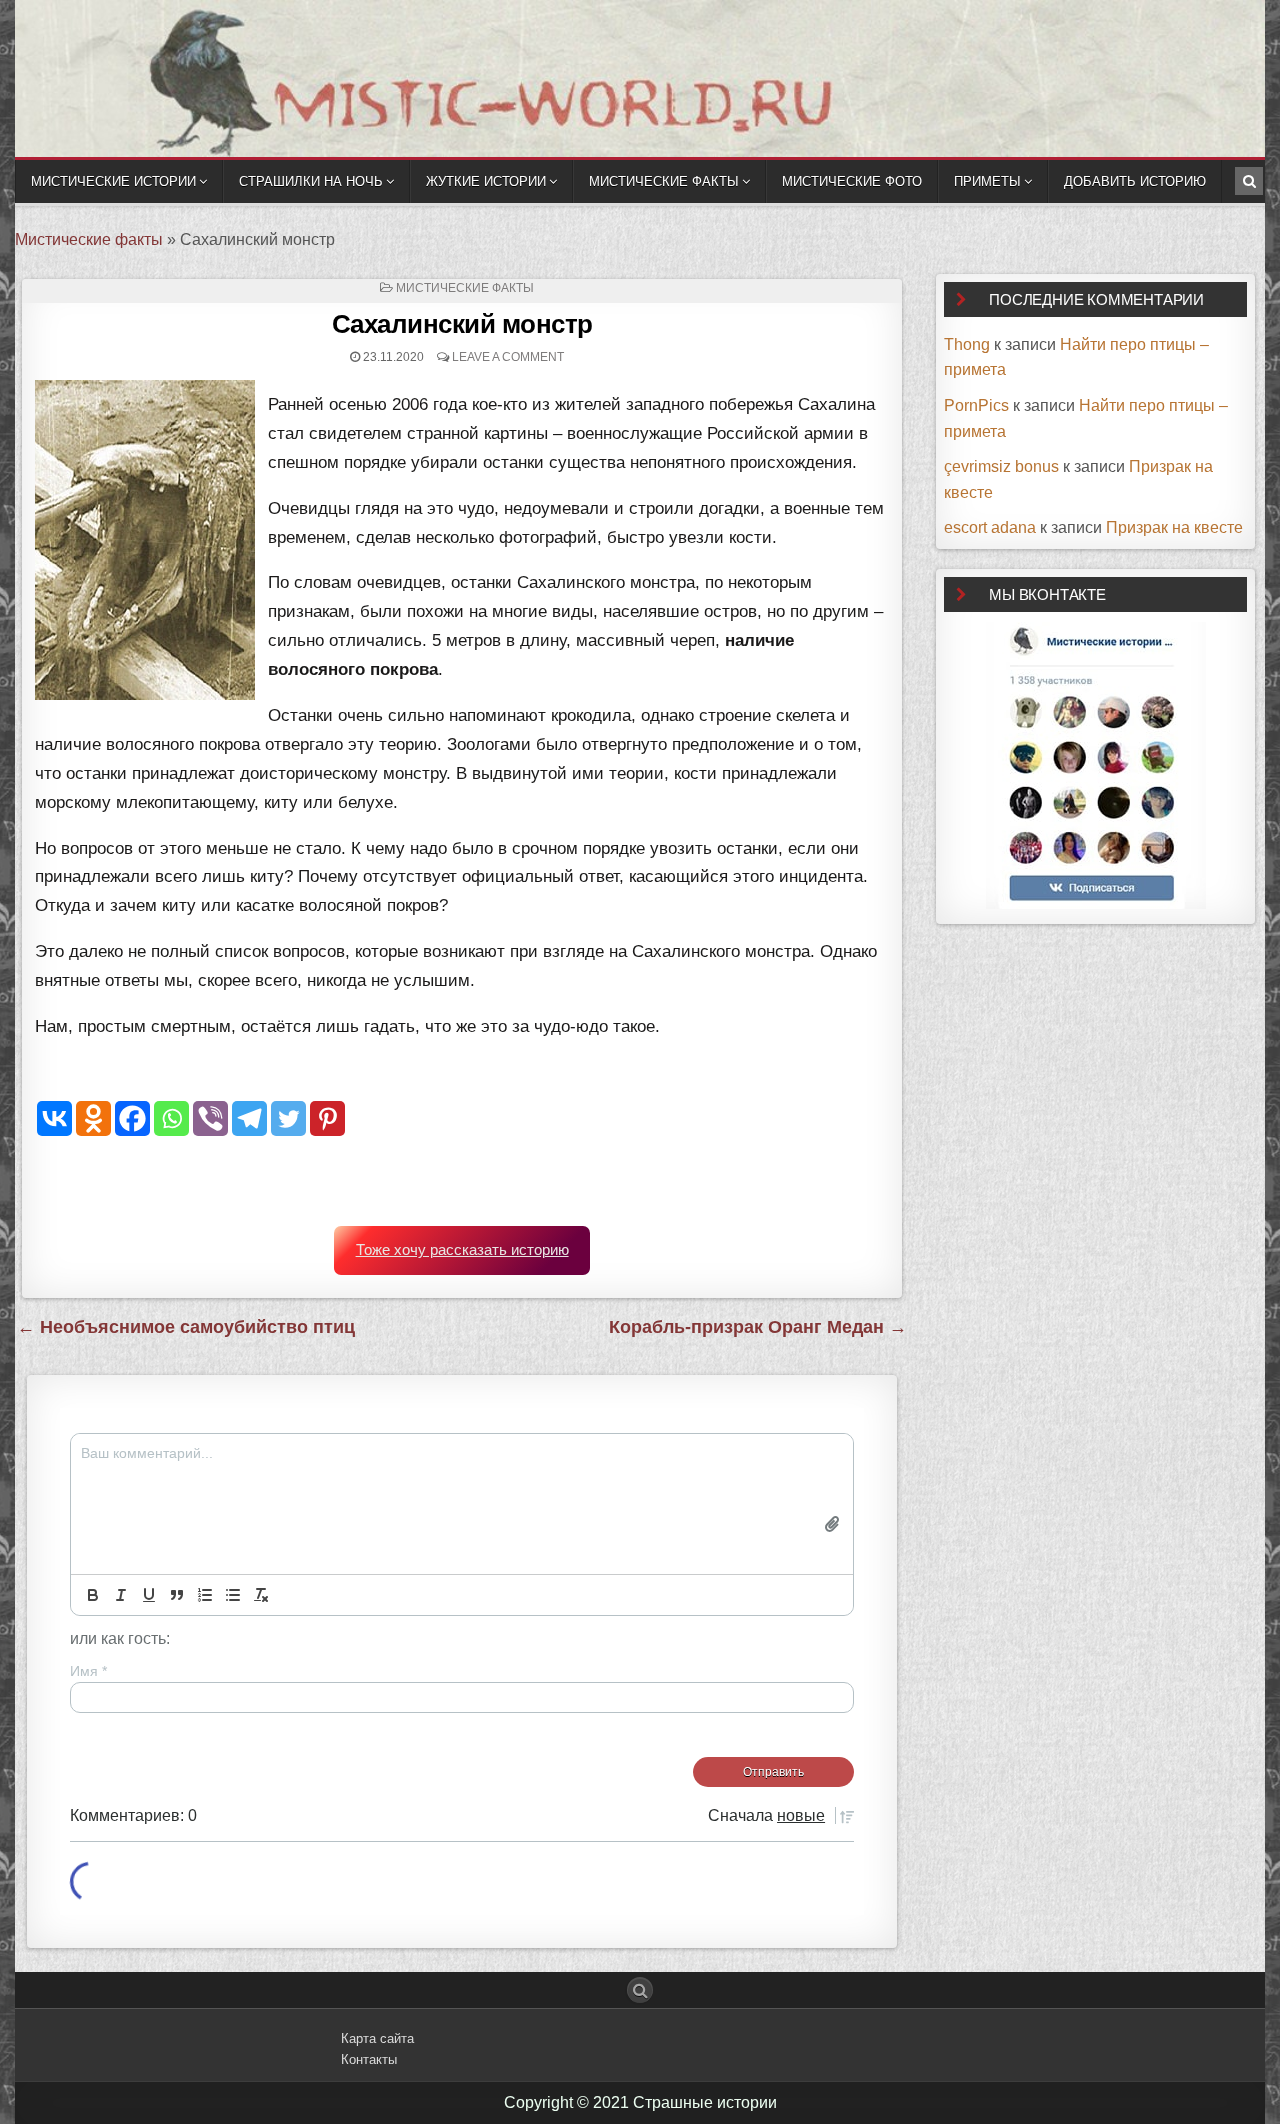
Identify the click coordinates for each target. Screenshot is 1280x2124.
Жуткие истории (486, 181)
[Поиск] (1249, 181)
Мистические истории (113, 181)
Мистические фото (852, 181)
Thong (967, 344)
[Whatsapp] (171, 1118)
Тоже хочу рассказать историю (462, 1250)
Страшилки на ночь (311, 181)
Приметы (987, 181)
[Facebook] (132, 1118)
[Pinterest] (327, 1118)
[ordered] (205, 1595)
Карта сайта (377, 2038)
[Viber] (210, 1118)
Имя (88, 1671)
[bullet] (233, 1595)
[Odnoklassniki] (93, 1118)
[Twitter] (288, 1118)
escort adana (990, 527)
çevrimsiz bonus (1001, 466)
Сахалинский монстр (462, 324)
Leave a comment (508, 357)
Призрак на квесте (1174, 527)
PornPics (976, 405)
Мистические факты (664, 181)
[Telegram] (249, 1118)
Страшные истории (705, 2102)
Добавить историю (1135, 181)
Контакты (369, 2059)
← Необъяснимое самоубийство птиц (186, 1327)
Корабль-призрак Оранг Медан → (758, 1327)
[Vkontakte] (54, 1118)
